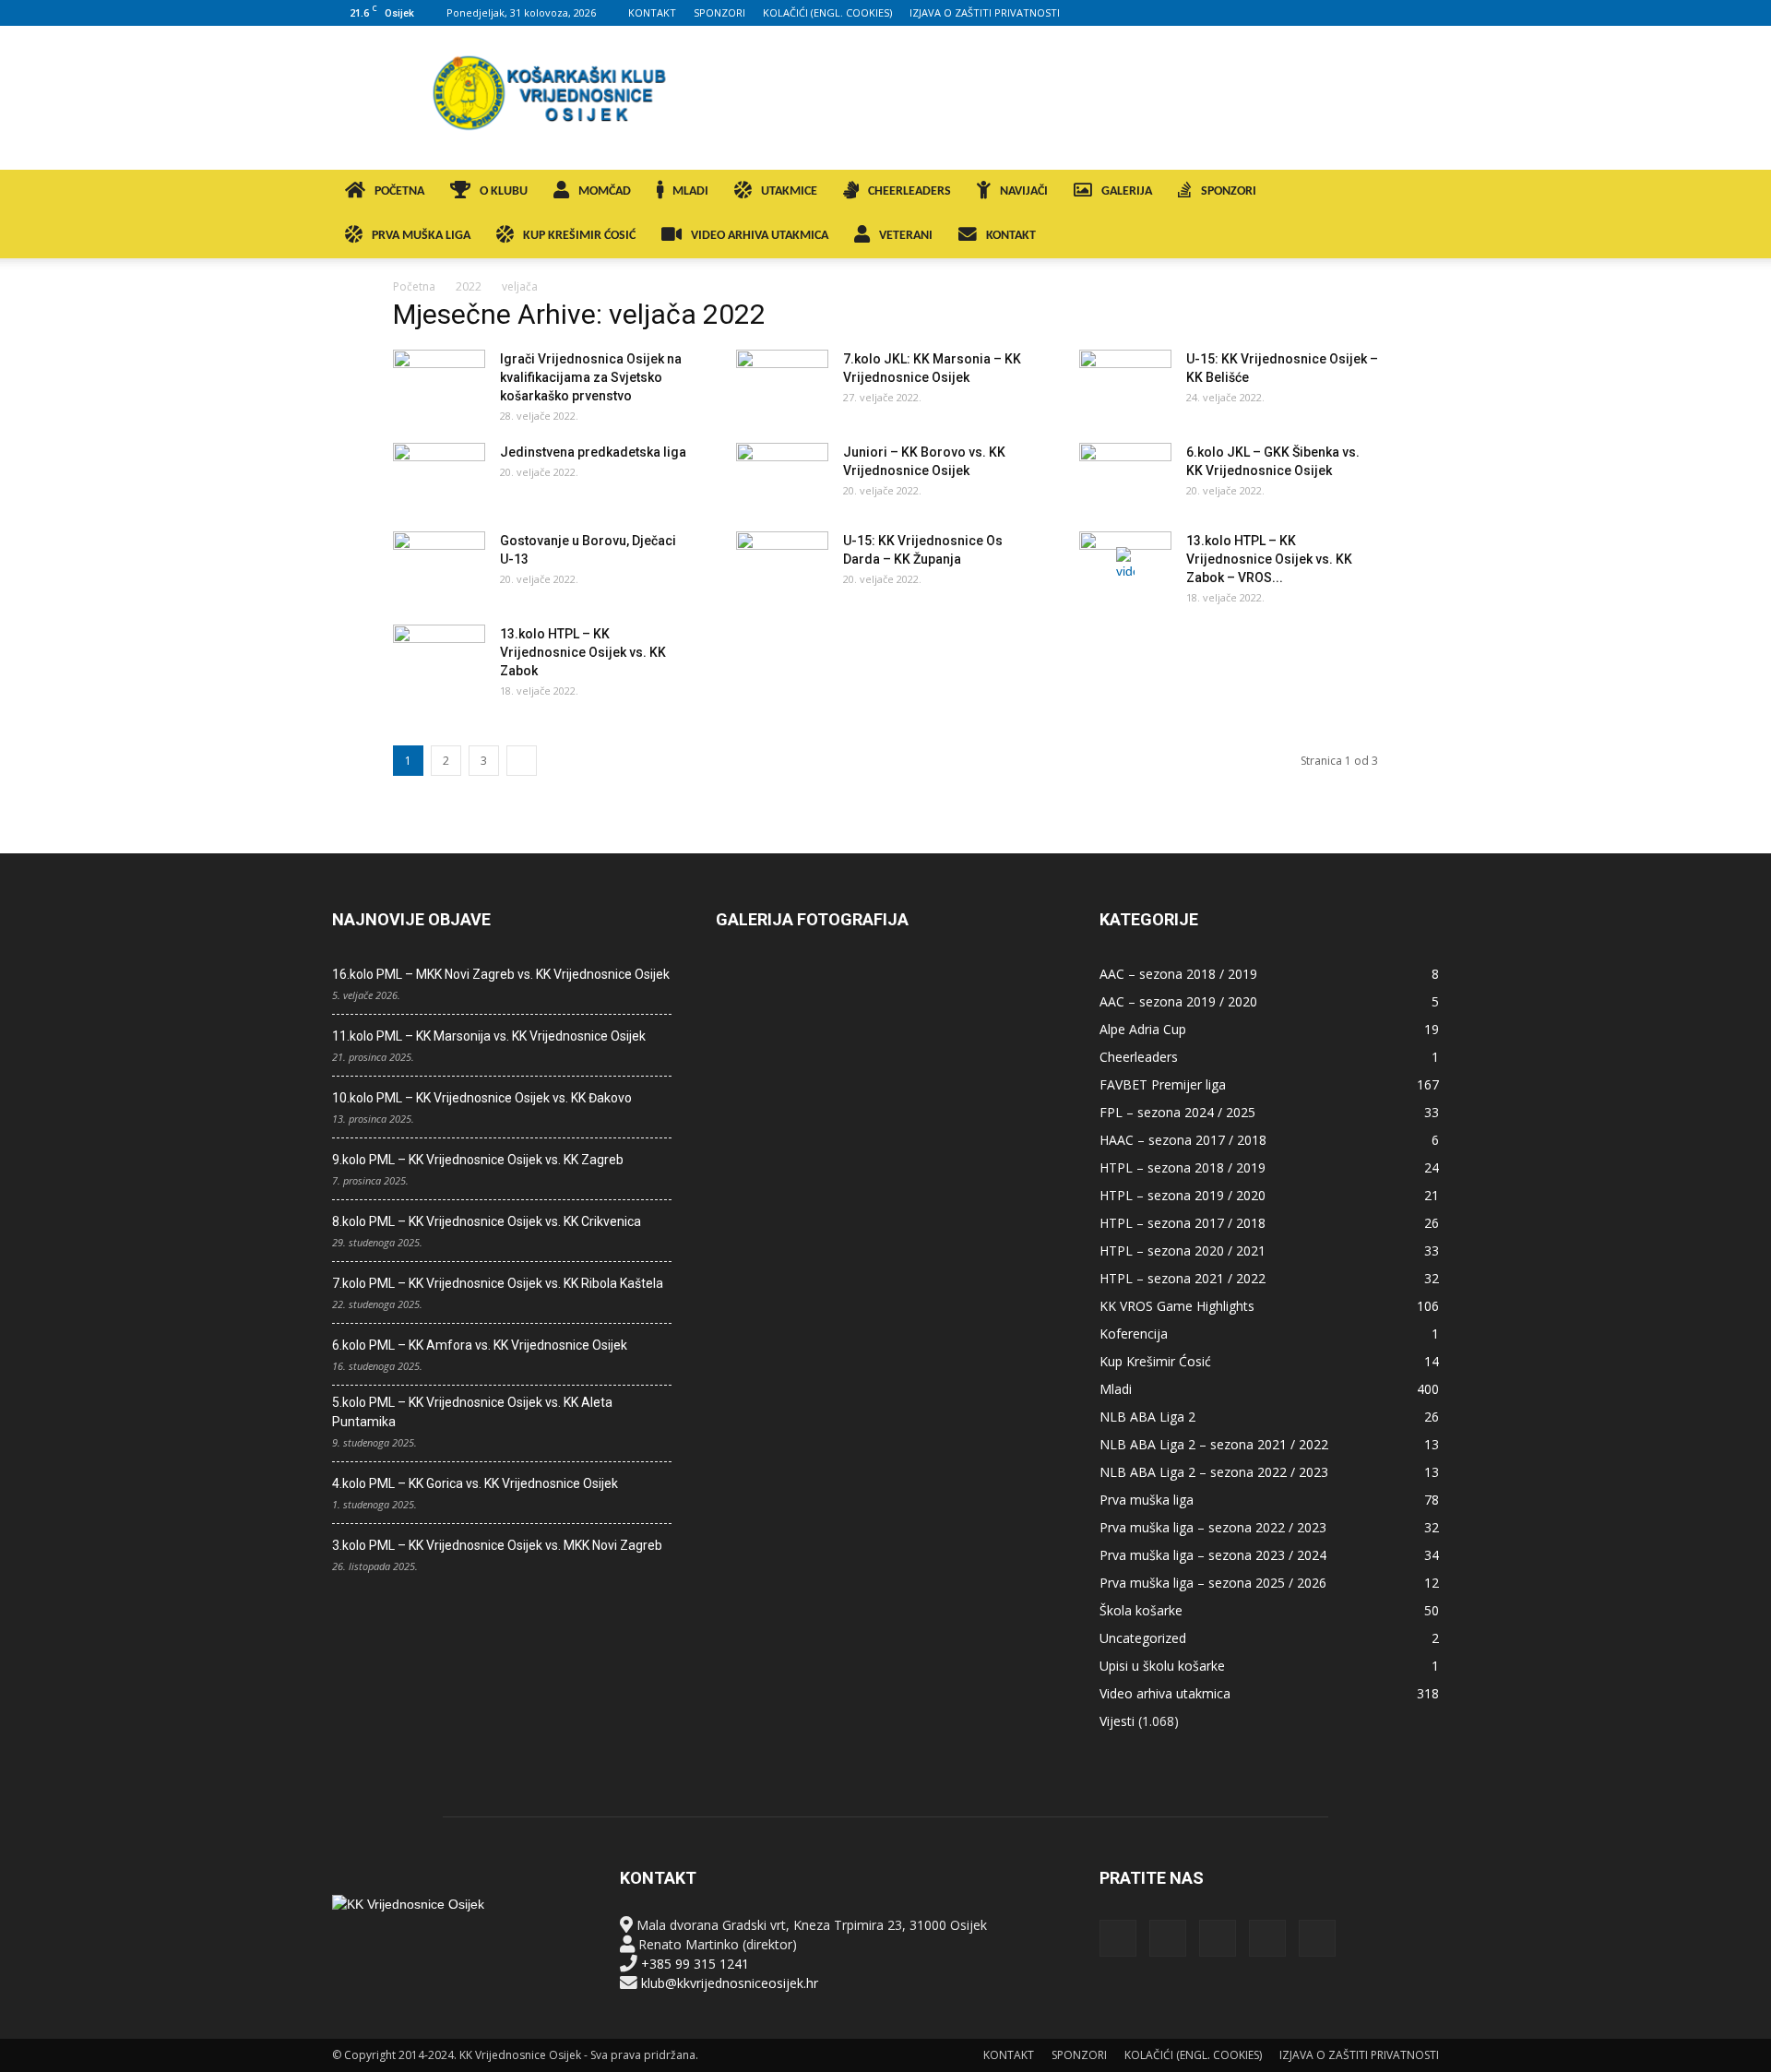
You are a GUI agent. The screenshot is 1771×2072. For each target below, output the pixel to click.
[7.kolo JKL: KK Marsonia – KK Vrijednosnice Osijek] (782, 382)
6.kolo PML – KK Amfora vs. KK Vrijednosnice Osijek (480, 1345)
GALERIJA (1127, 191)
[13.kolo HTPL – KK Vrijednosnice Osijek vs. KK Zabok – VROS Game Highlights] (1125, 564)
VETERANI (906, 236)
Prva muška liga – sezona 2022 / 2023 (1213, 1527)
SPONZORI (719, 12)
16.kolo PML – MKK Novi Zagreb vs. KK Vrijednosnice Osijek (501, 974)
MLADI (690, 191)
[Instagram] (1334, 13)
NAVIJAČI (1024, 191)
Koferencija (1134, 1334)
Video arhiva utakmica (1165, 1693)
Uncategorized (1143, 1638)
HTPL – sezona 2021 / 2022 (1183, 1278)
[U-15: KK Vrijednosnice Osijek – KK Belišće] (1125, 382)
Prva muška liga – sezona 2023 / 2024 (1213, 1555)
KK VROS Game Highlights (1177, 1306)
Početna (414, 286)
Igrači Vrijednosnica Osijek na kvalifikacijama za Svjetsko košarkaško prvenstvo (591, 377)
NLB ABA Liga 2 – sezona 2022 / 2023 (1214, 1472)
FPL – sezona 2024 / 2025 (1177, 1112)
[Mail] (1364, 13)
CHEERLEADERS (909, 191)
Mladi (1116, 1389)
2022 (469, 286)
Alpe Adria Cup (1143, 1029)
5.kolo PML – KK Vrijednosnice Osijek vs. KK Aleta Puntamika (472, 1412)
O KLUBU (504, 191)
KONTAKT (652, 12)
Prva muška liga (1147, 1500)
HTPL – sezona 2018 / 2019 (1183, 1167)
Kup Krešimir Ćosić (1155, 1361)
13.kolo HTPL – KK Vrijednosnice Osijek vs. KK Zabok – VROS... (1269, 559)
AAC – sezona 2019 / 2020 (1178, 1001)
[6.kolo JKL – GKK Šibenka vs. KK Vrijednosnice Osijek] (1125, 475)
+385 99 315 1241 (695, 1964)
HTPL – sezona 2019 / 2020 (1183, 1195)
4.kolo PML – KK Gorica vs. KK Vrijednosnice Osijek (475, 1483)
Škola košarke (1141, 1610)
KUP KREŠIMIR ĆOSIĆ (579, 236)
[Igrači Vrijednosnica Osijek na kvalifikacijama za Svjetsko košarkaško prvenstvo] (439, 382)
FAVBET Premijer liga (1163, 1084)
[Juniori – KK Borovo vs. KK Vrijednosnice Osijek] (782, 475)
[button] (1417, 193)
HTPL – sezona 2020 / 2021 (1183, 1250)
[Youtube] (1425, 13)
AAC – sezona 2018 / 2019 (1178, 974)
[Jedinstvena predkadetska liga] (439, 475)
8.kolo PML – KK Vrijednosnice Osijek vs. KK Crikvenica (487, 1221)
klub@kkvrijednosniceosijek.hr (730, 1983)
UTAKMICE (789, 191)
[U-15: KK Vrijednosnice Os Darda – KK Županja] (782, 564)
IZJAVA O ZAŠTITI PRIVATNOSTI (985, 12)
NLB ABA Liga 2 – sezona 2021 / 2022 (1214, 1444)
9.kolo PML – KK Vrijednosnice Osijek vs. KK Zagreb (478, 1160)
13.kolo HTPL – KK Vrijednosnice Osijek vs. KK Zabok (583, 652)
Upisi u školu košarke (1162, 1666)
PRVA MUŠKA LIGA (421, 236)
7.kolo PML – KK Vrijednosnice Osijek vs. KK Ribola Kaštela (498, 1283)
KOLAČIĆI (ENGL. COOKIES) (827, 12)
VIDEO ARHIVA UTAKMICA (760, 236)
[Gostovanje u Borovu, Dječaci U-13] (439, 564)
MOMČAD (605, 191)
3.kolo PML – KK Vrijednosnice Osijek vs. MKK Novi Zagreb (497, 1545)
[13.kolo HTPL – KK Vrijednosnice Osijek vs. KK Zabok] (439, 657)
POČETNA (399, 191)
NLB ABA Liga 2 (1147, 1417)
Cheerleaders (1139, 1057)
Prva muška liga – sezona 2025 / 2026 (1213, 1583)
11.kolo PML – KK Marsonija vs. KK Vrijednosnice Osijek (489, 1036)
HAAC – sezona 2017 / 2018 (1183, 1140)
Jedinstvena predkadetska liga (593, 452)
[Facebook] (1303, 13)
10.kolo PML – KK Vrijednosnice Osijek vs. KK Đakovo (482, 1098)
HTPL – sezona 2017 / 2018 (1183, 1223)
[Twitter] (1395, 13)
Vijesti (1117, 1721)
